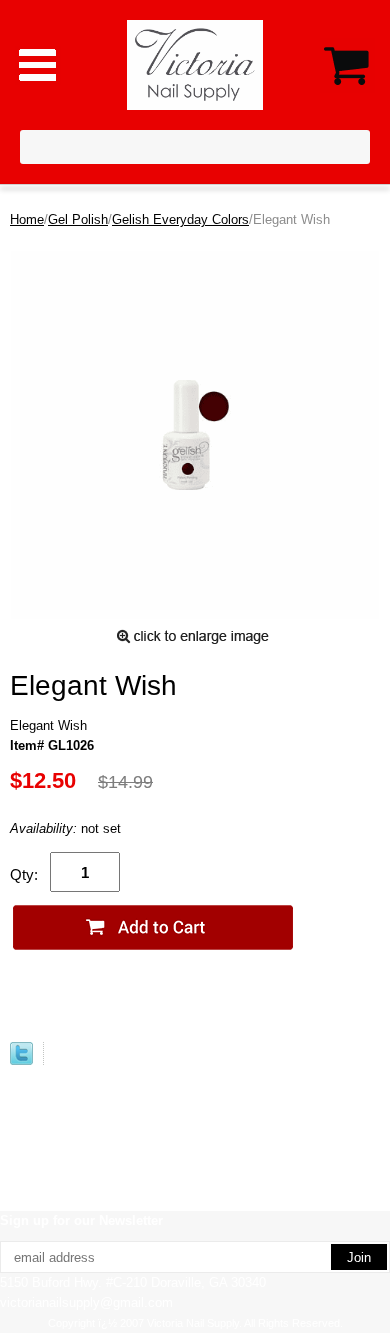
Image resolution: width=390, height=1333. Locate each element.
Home (27, 219)
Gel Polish (78, 219)
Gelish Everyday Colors (180, 219)
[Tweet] (21, 1060)
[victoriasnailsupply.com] (195, 63)
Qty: (24, 874)
